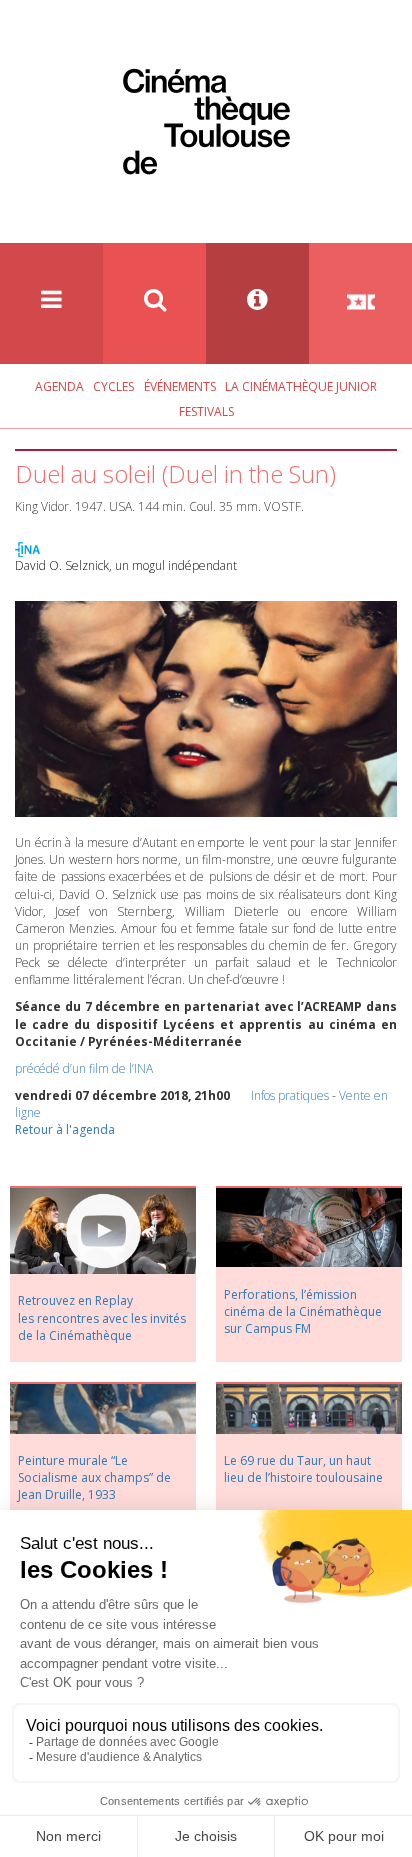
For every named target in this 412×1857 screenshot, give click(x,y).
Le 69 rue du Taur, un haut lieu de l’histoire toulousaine (303, 1469)
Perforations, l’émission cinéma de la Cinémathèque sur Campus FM (303, 1311)
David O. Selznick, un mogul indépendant (126, 565)
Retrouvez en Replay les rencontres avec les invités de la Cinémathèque (102, 1317)
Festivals (206, 411)
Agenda (59, 386)
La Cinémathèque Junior (301, 386)
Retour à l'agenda (65, 1129)
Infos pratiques (290, 1095)
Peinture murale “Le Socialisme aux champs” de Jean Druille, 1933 (94, 1477)
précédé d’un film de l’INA (84, 1068)
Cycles (113, 386)
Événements (180, 386)
